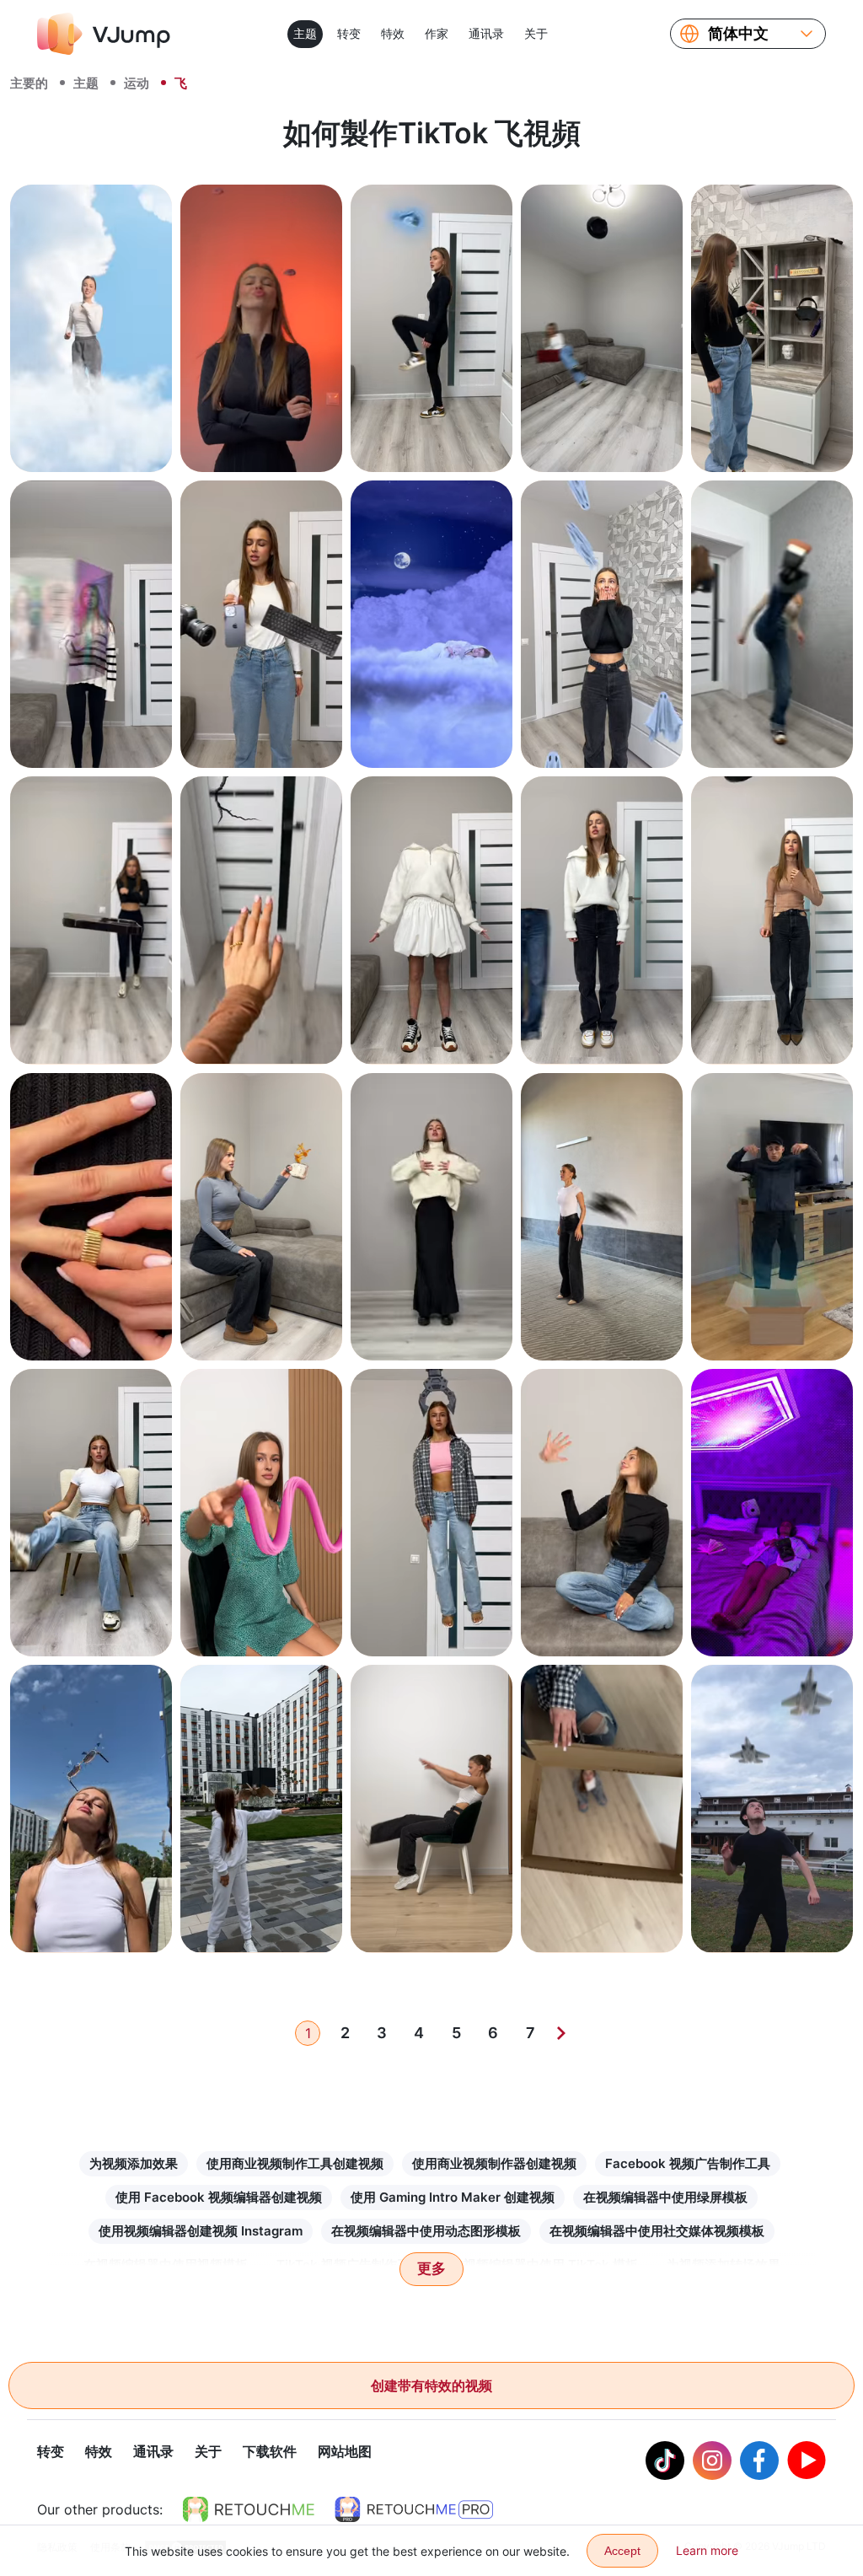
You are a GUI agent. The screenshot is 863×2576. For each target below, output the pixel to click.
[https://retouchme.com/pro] (414, 2509)
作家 (437, 33)
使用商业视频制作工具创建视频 (295, 2163)
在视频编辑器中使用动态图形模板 (426, 2231)
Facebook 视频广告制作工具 (688, 2163)
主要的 (29, 83)
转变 (349, 33)
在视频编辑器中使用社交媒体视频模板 (657, 2231)
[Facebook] (759, 2461)
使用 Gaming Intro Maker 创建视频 (453, 2197)
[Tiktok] (665, 2461)
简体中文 (738, 34)
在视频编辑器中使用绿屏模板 (665, 2197)
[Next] (561, 2033)
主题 (305, 33)
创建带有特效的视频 (431, 2385)
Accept (622, 2551)
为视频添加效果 (134, 2163)
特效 (393, 33)
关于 (536, 33)
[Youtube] (807, 2461)
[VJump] (104, 34)
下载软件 (270, 2451)
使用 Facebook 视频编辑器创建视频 (219, 2197)
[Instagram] (712, 2461)
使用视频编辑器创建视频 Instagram (201, 2231)
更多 (431, 2269)
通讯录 (486, 33)
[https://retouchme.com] (249, 2509)
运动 (137, 83)
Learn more (707, 2550)
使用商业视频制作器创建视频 (494, 2163)
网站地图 (345, 2451)
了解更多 (91, 440)
